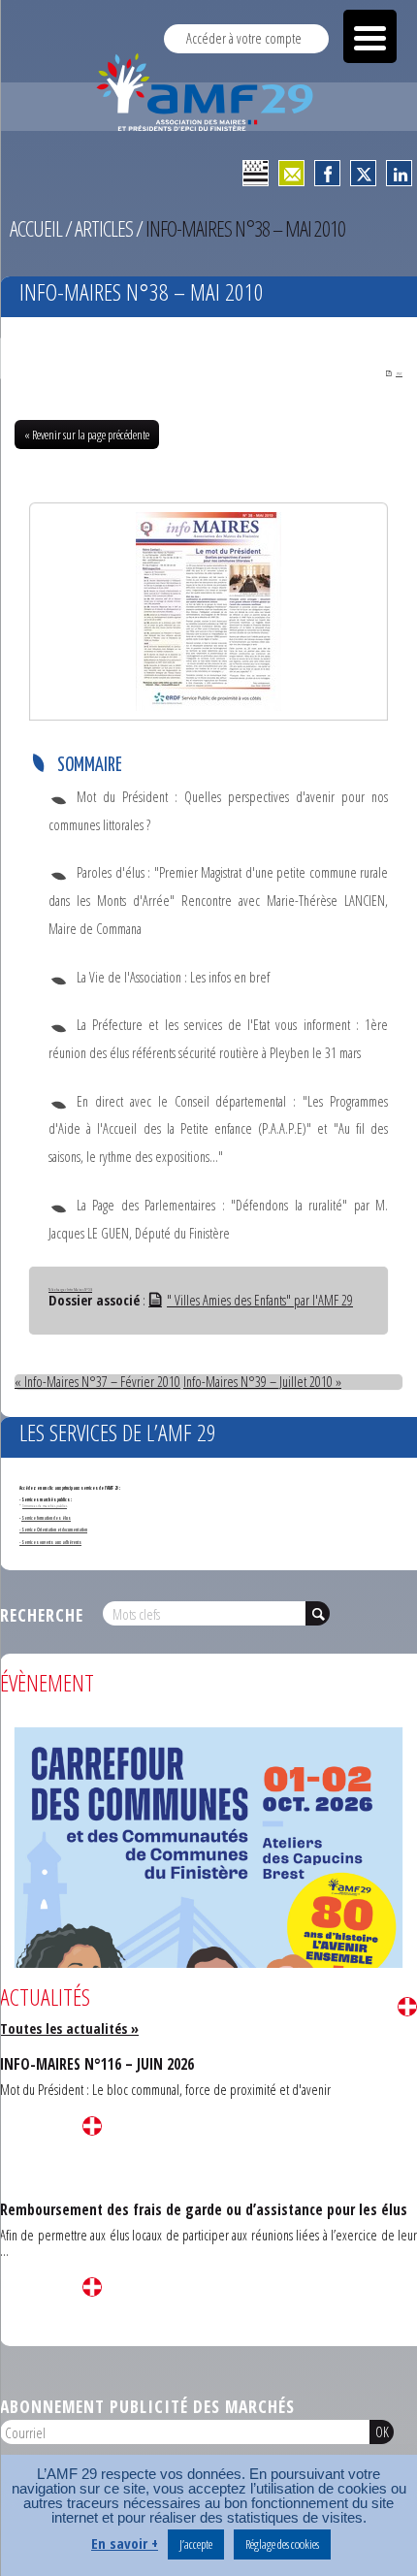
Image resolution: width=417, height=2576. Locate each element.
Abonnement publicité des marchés (147, 2406)
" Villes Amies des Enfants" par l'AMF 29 (260, 1300)
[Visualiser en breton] (256, 173)
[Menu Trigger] (370, 36)
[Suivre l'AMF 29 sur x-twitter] (363, 173)
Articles (104, 228)
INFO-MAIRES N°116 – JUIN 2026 (97, 2064)
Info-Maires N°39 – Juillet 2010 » (262, 1382)
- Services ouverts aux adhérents (50, 1542)
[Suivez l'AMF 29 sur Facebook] (327, 173)
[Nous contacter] (291, 173)
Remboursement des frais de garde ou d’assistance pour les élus (204, 2209)
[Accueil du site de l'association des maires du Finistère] (208, 92)
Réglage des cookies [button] (282, 2544)
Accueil (36, 228)
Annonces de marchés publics (45, 1505)
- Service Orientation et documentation (53, 1529)
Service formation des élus (46, 1518)
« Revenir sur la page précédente (87, 435)
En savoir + (125, 2544)
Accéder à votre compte (244, 38)
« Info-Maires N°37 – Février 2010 (97, 1382)
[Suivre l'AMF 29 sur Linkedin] (399, 173)
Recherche (42, 1615)
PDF (399, 373)
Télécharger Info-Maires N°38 (70, 1289)
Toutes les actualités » (69, 2029)
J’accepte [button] (196, 2544)
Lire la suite (407, 2007)
